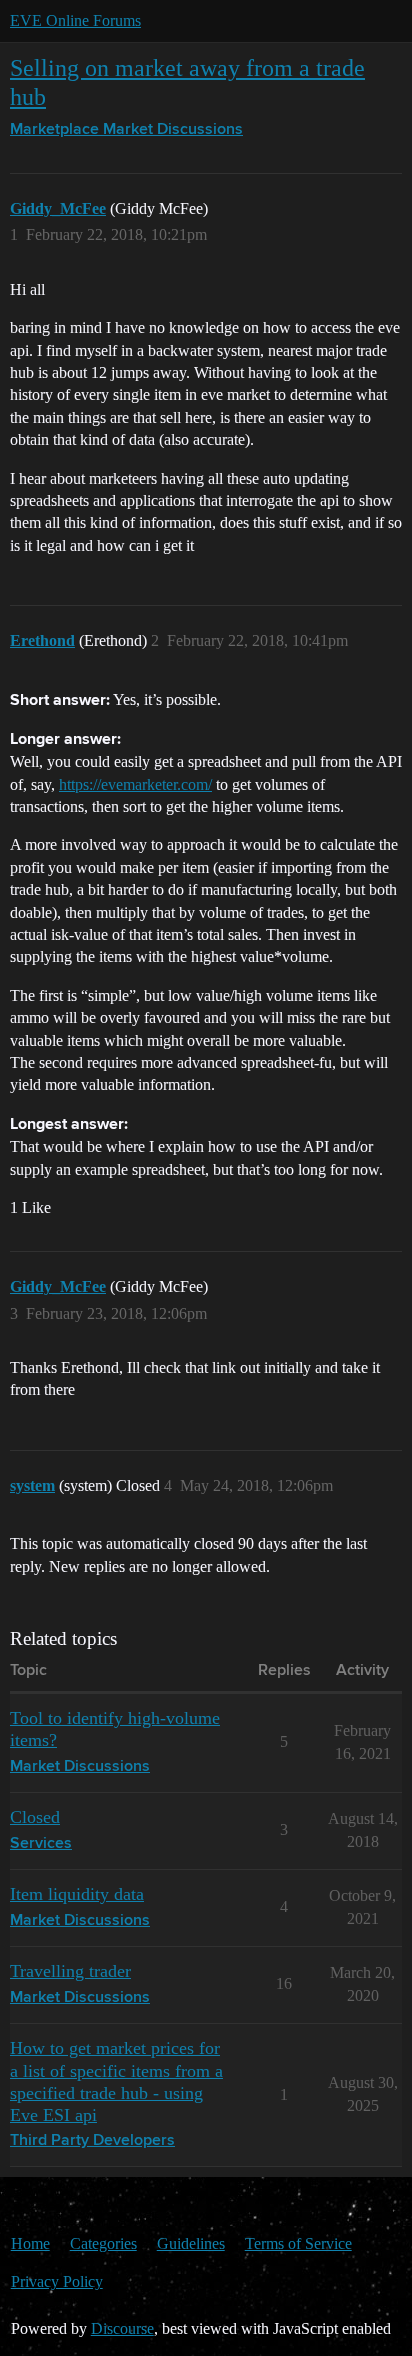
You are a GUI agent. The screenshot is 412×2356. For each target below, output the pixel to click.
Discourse (122, 2328)
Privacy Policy (57, 2281)
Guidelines (191, 2243)
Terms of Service (298, 2243)
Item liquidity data (77, 1894)
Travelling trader (70, 1971)
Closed (35, 1817)
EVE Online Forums (75, 20)
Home (30, 2243)
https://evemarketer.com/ (135, 784)
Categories (103, 2243)
